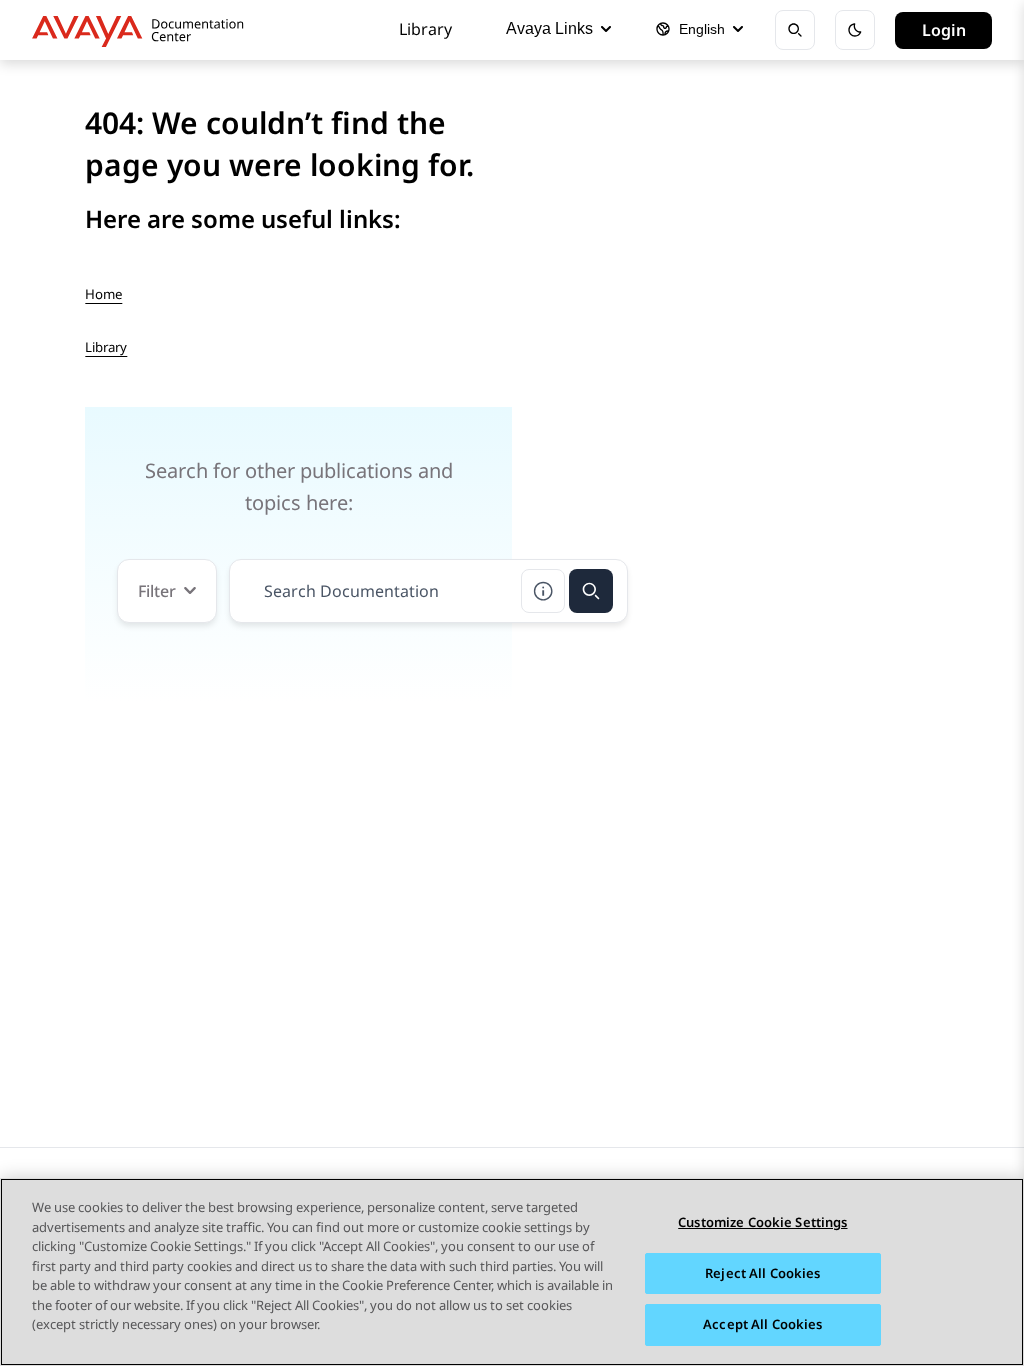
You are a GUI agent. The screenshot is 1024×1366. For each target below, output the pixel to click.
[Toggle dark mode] (855, 30)
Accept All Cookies (762, 1324)
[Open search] (795, 30)
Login (944, 30)
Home (103, 294)
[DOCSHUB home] (143, 30)
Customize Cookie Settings (762, 1222)
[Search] (591, 591)
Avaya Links (549, 28)
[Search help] (543, 591)
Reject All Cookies (762, 1273)
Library (425, 29)
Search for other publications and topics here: (299, 486)
